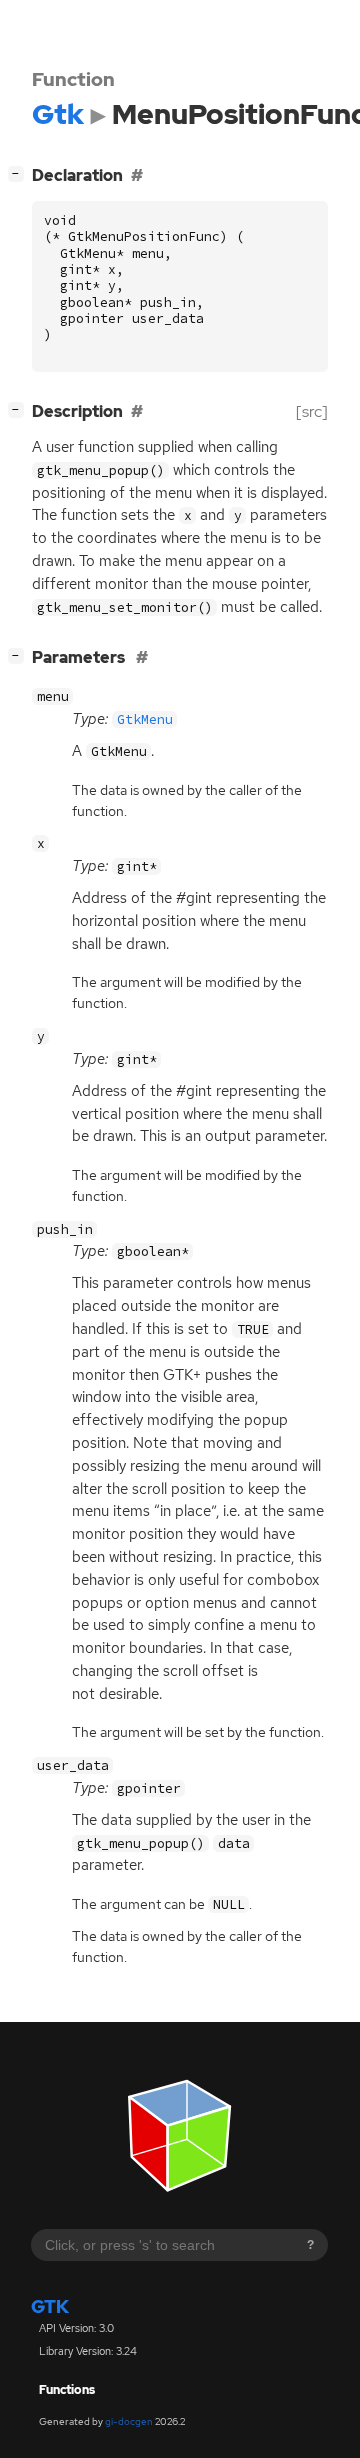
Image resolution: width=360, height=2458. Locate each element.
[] (20, 173)
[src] (312, 411)
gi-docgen (129, 2421)
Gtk (50, 2306)
